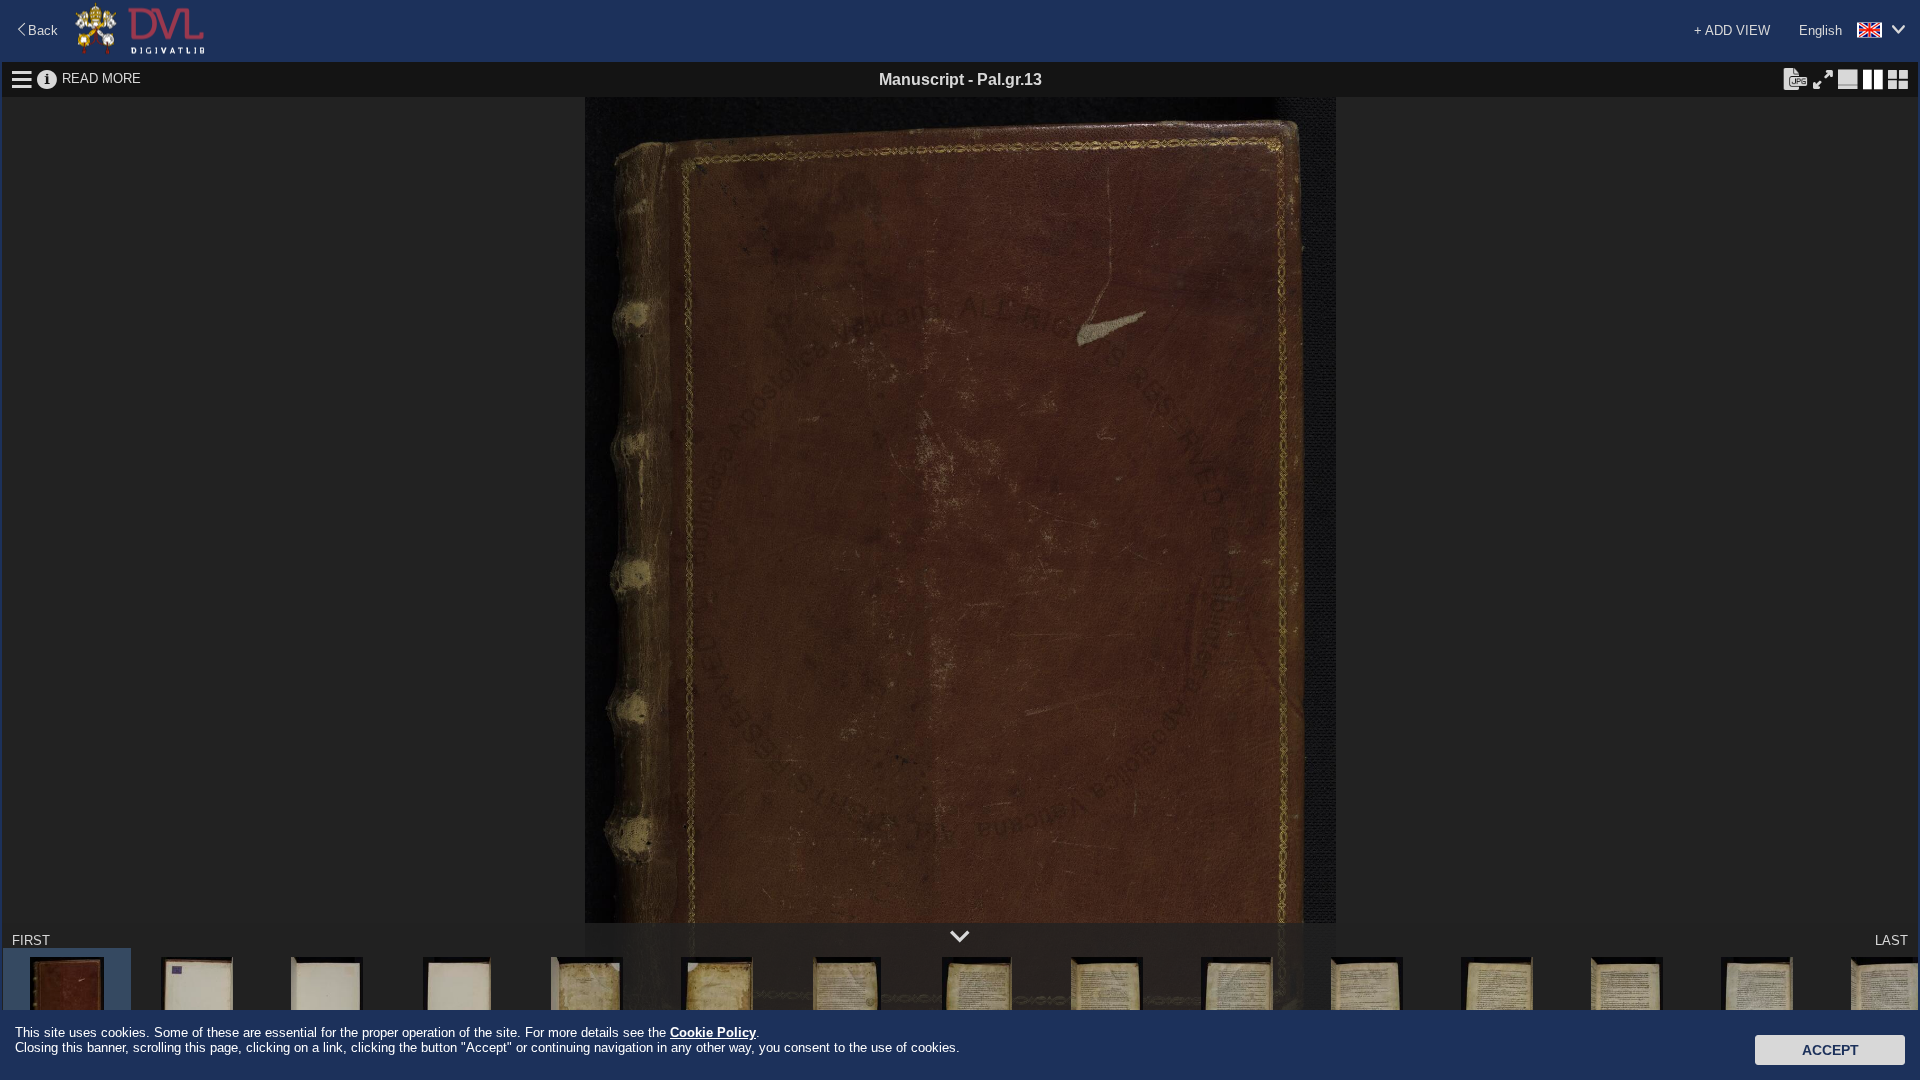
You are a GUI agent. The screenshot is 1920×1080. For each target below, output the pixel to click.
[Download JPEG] (1795, 78)
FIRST (31, 940)
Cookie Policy (713, 1032)
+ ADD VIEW (1732, 30)
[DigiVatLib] (140, 50)
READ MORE (101, 78)
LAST (1891, 940)
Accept (1830, 1050)
